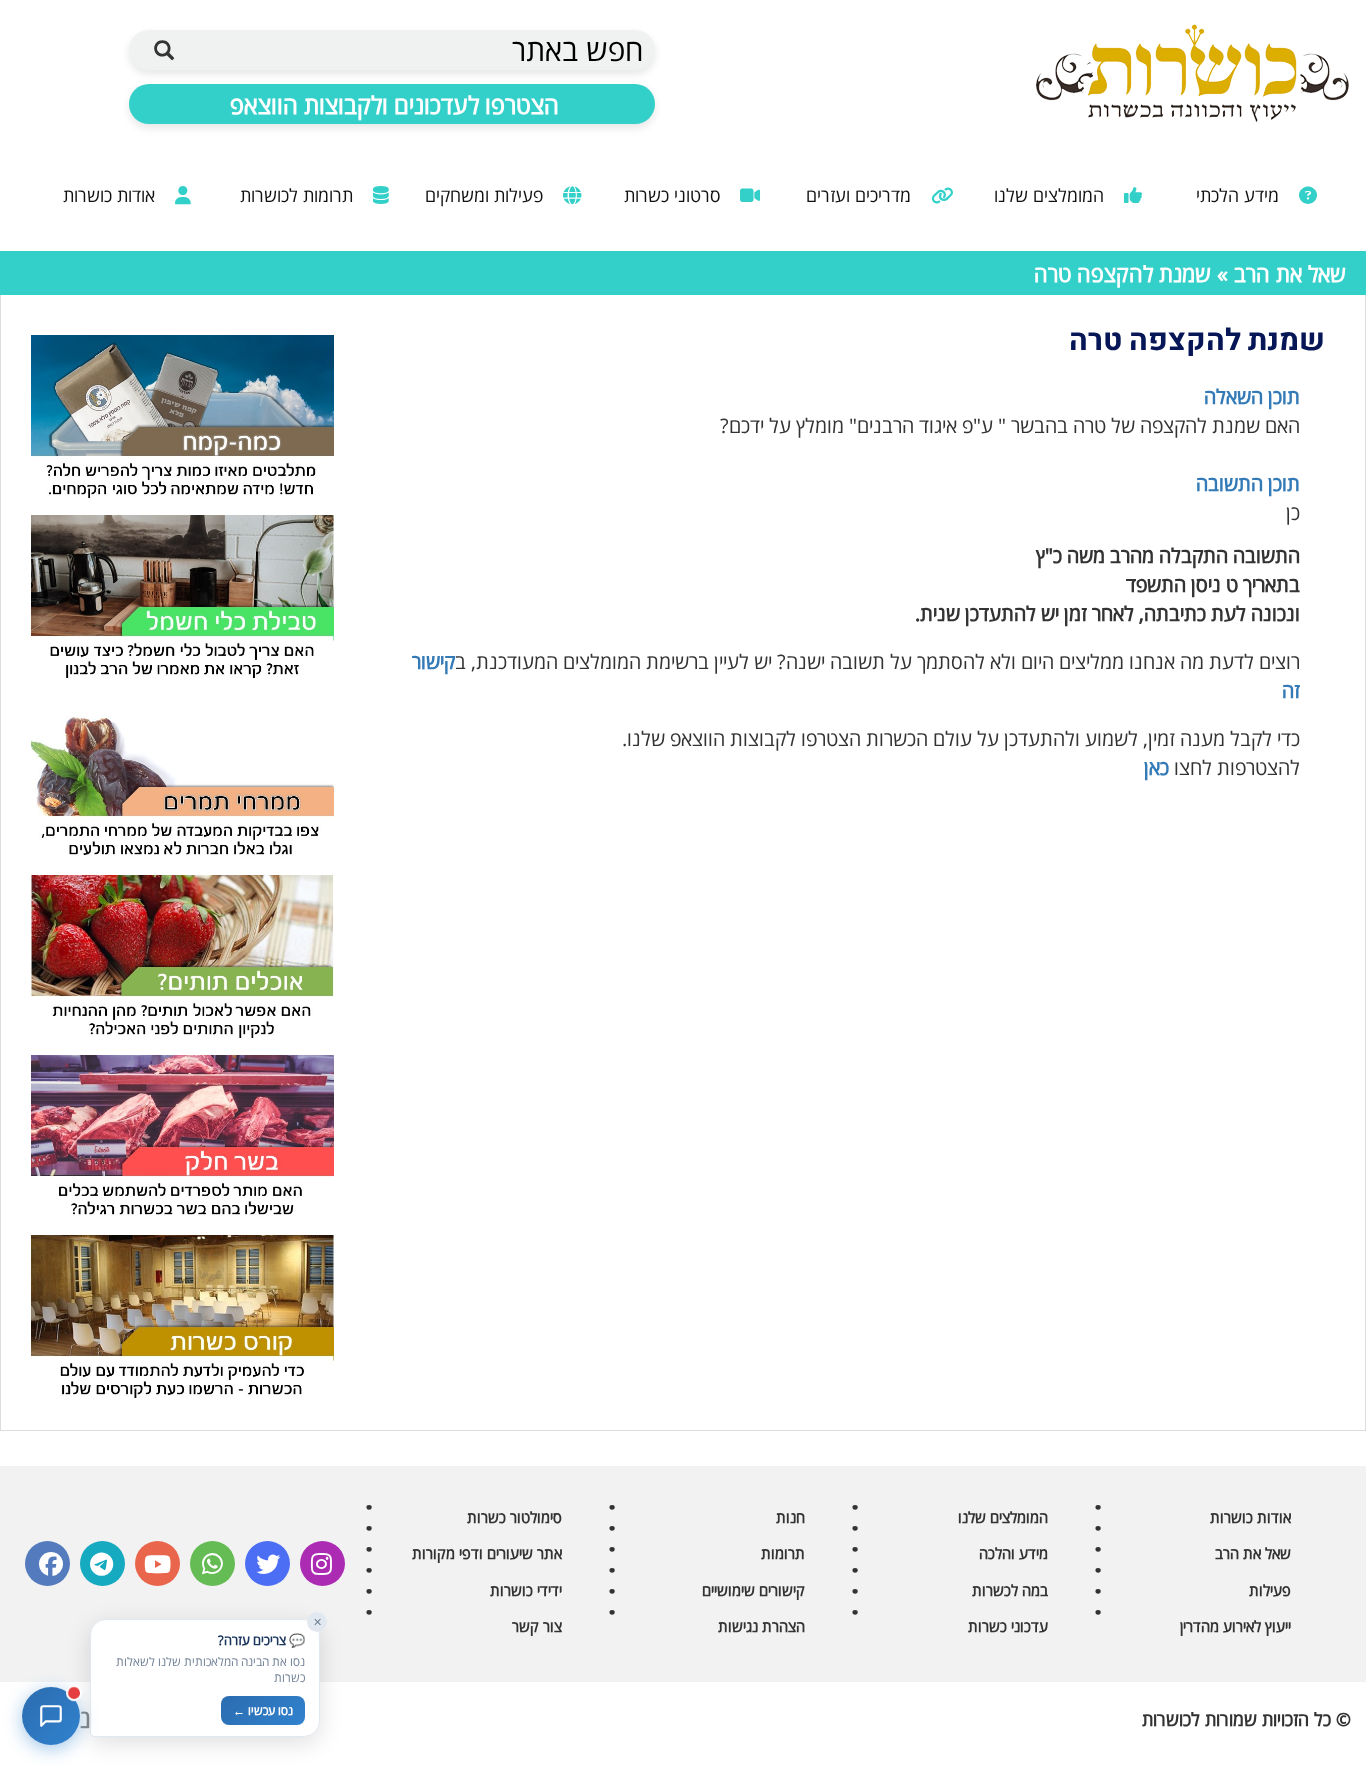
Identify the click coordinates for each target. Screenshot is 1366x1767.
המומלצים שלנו (1051, 195)
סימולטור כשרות (514, 1517)
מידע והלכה (1013, 1553)
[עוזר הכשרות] (51, 1716)
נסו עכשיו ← (263, 1710)
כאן (1156, 767)
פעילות (1270, 1590)
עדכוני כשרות (1008, 1626)
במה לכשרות (1010, 1590)
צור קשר (537, 1626)
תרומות (783, 1553)
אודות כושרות (111, 195)
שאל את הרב (1290, 273)
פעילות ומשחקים (486, 195)
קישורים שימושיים (753, 1590)
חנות (790, 1517)
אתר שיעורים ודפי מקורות (487, 1553)
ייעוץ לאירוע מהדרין (1235, 1626)
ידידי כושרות (526, 1590)
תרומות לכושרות (299, 195)
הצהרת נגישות (761, 1626)
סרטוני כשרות (674, 195)
